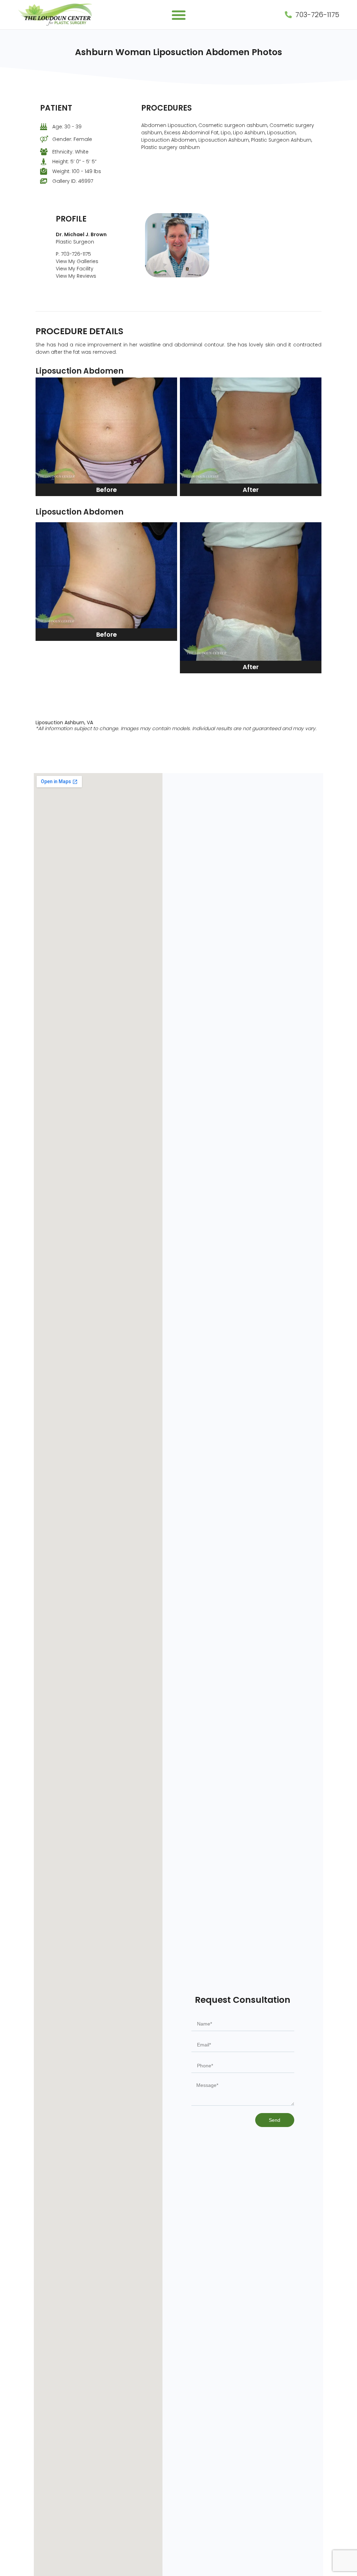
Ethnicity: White (70, 152)
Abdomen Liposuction (169, 125)
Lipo (226, 133)
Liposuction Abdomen (169, 140)
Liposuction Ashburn (224, 140)
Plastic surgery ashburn (170, 147)
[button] (179, 15)
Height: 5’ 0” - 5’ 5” (74, 162)
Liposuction (281, 133)
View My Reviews (76, 276)
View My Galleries (77, 261)
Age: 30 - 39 (67, 127)
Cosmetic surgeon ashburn (233, 125)
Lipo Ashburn (249, 133)
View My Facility (75, 269)
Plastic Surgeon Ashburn (281, 140)
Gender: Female (72, 139)
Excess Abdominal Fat (191, 133)
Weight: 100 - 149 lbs (77, 171)
